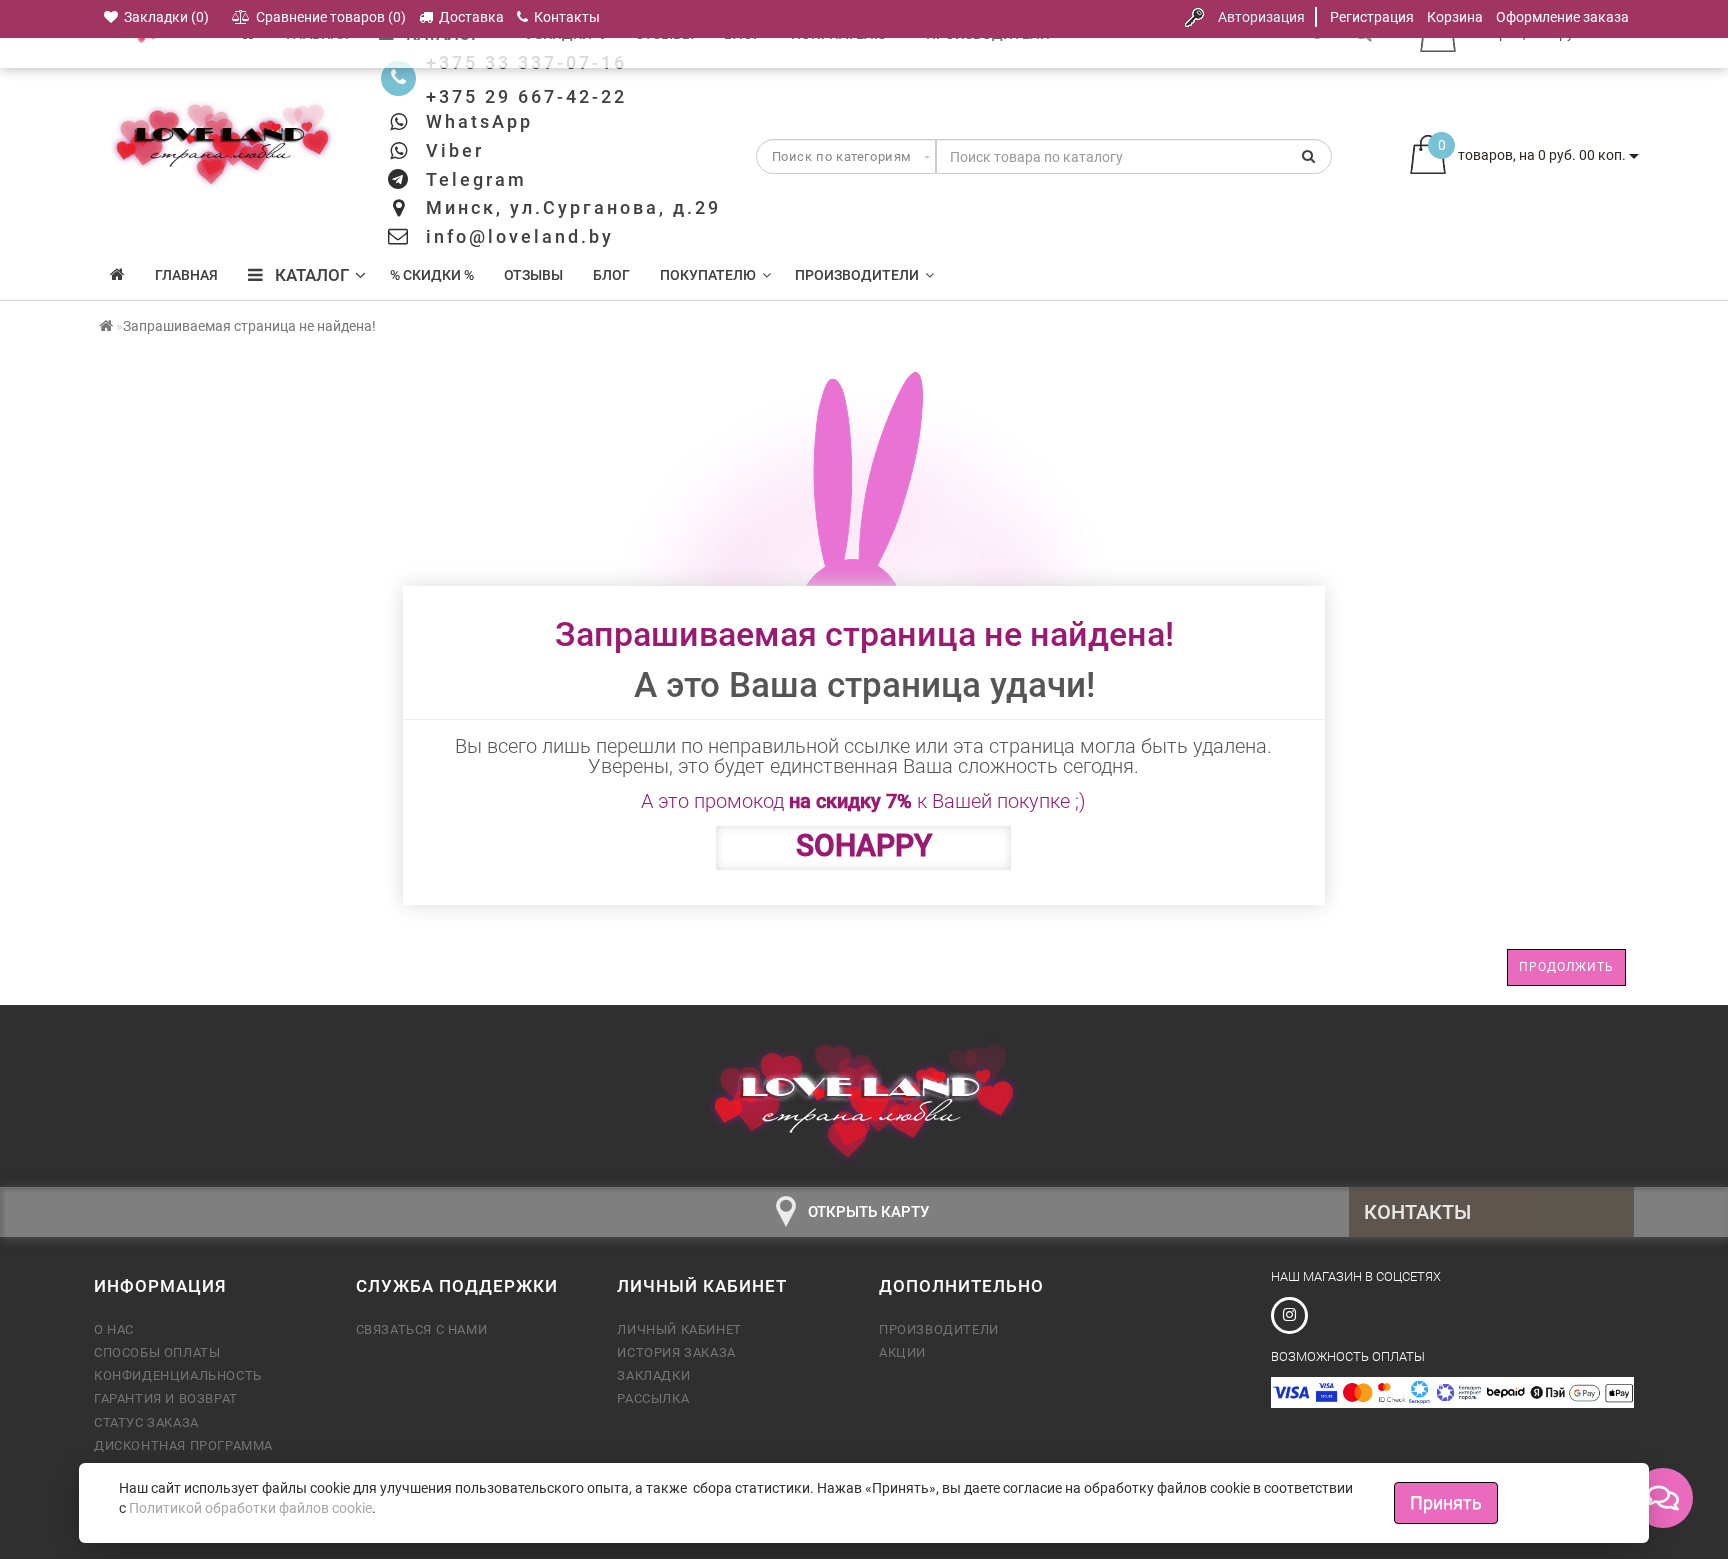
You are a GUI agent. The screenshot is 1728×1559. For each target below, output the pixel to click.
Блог (611, 275)
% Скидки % (432, 275)
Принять (1446, 1502)
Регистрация (1372, 17)
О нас (114, 1329)
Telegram (476, 179)
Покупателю (708, 275)
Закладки (653, 1375)
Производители (857, 275)
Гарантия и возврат (166, 1398)
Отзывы (533, 275)
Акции (902, 1352)
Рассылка (653, 1398)
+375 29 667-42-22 (526, 96)
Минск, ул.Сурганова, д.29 (573, 207)
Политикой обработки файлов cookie (250, 1508)
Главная (186, 275)
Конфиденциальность (178, 1375)
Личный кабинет (679, 1329)
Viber (455, 150)
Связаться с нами (422, 1329)
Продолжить (1566, 967)
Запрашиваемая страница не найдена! (249, 326)
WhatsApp (479, 121)
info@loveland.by (520, 236)
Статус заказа (146, 1422)
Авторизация (1261, 17)
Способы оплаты (157, 1352)
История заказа (676, 1352)
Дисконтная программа (183, 1445)
